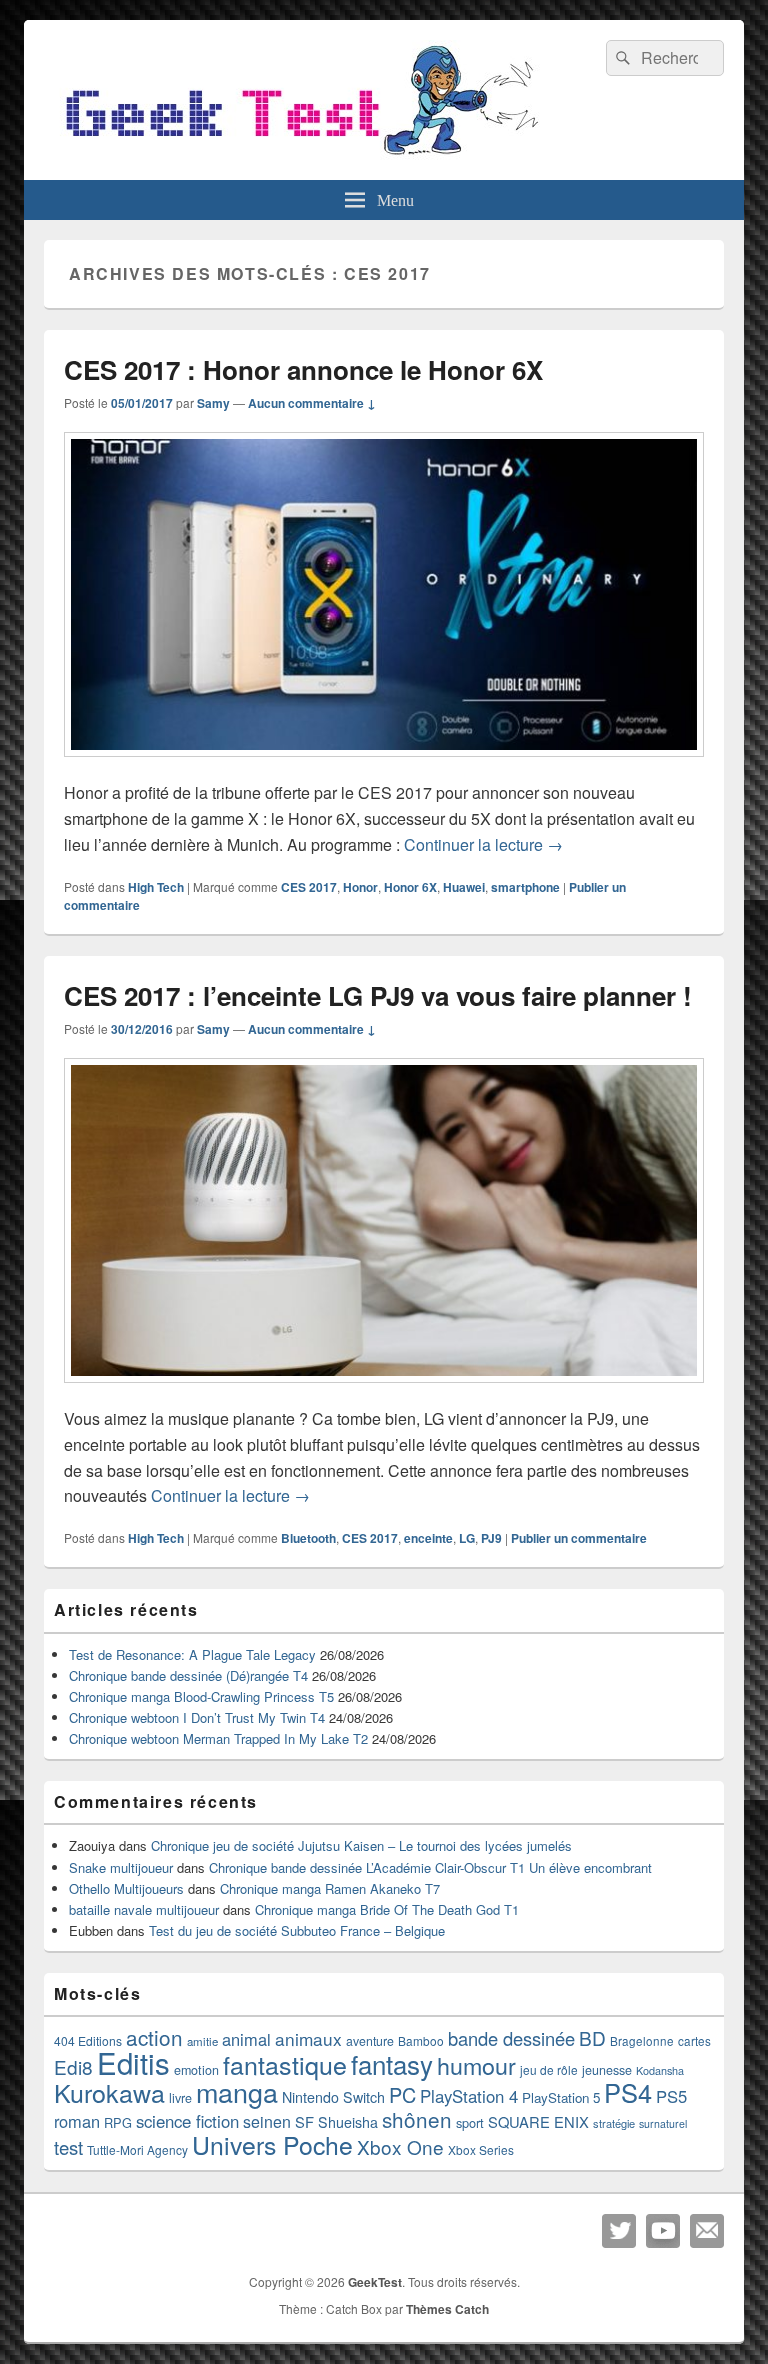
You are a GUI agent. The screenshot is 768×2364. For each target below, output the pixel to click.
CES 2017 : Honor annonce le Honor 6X (303, 369)
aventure (370, 2041)
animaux (308, 2038)
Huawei (464, 887)
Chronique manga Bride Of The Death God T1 (387, 1909)
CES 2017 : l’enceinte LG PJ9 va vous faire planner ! (378, 995)
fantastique (285, 2064)
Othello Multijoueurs (126, 1888)
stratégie (614, 2123)
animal (246, 2039)
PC (402, 2094)
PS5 (671, 2096)
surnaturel (663, 2123)
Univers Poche (272, 2144)
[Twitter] (619, 2231)
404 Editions (88, 2040)
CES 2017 (309, 887)
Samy (213, 403)
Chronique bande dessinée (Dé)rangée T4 (188, 1675)
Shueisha (348, 2122)
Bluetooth (308, 1538)
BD (592, 2037)
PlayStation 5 (561, 2097)
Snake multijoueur (121, 1867)
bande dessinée (511, 2038)
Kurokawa (109, 2092)
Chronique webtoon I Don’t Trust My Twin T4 (197, 1717)
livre (180, 2098)
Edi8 (73, 2066)
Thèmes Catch (447, 2309)
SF (304, 2121)
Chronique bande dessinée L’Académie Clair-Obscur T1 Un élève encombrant (430, 1867)
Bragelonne (642, 2041)
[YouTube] (663, 2231)
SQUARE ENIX (538, 2121)
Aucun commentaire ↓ (312, 403)
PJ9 (491, 1538)
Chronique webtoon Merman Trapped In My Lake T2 (218, 1738)
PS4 (628, 2092)
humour (476, 2065)
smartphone (525, 887)
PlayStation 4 (469, 2096)
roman (77, 2121)
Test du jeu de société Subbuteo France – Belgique (297, 1930)
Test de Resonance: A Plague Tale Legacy (192, 1654)
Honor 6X (410, 887)
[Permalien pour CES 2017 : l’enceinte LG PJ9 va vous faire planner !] (384, 1392)
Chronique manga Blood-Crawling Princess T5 (201, 1696)
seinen (267, 2121)
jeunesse (607, 2070)
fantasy (392, 2063)
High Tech (156, 887)
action (154, 2037)
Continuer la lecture (483, 844)
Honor (360, 887)
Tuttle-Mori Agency (137, 2149)
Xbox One (400, 2146)
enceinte (428, 1538)
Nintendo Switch (333, 2097)
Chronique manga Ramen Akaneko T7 (330, 1888)
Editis (133, 2062)
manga (237, 2091)
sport (470, 2122)
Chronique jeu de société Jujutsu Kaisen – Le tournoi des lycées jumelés (361, 1845)
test (68, 2147)
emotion (196, 2070)
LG (467, 1538)
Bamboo (421, 2040)
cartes (694, 2041)
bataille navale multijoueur (144, 1909)
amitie (202, 2041)
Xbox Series (481, 2149)
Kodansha (660, 2070)
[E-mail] (707, 2231)
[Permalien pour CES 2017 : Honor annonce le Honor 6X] (384, 766)
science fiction (187, 2121)
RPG (118, 2122)
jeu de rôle (549, 2069)
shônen (417, 2119)
